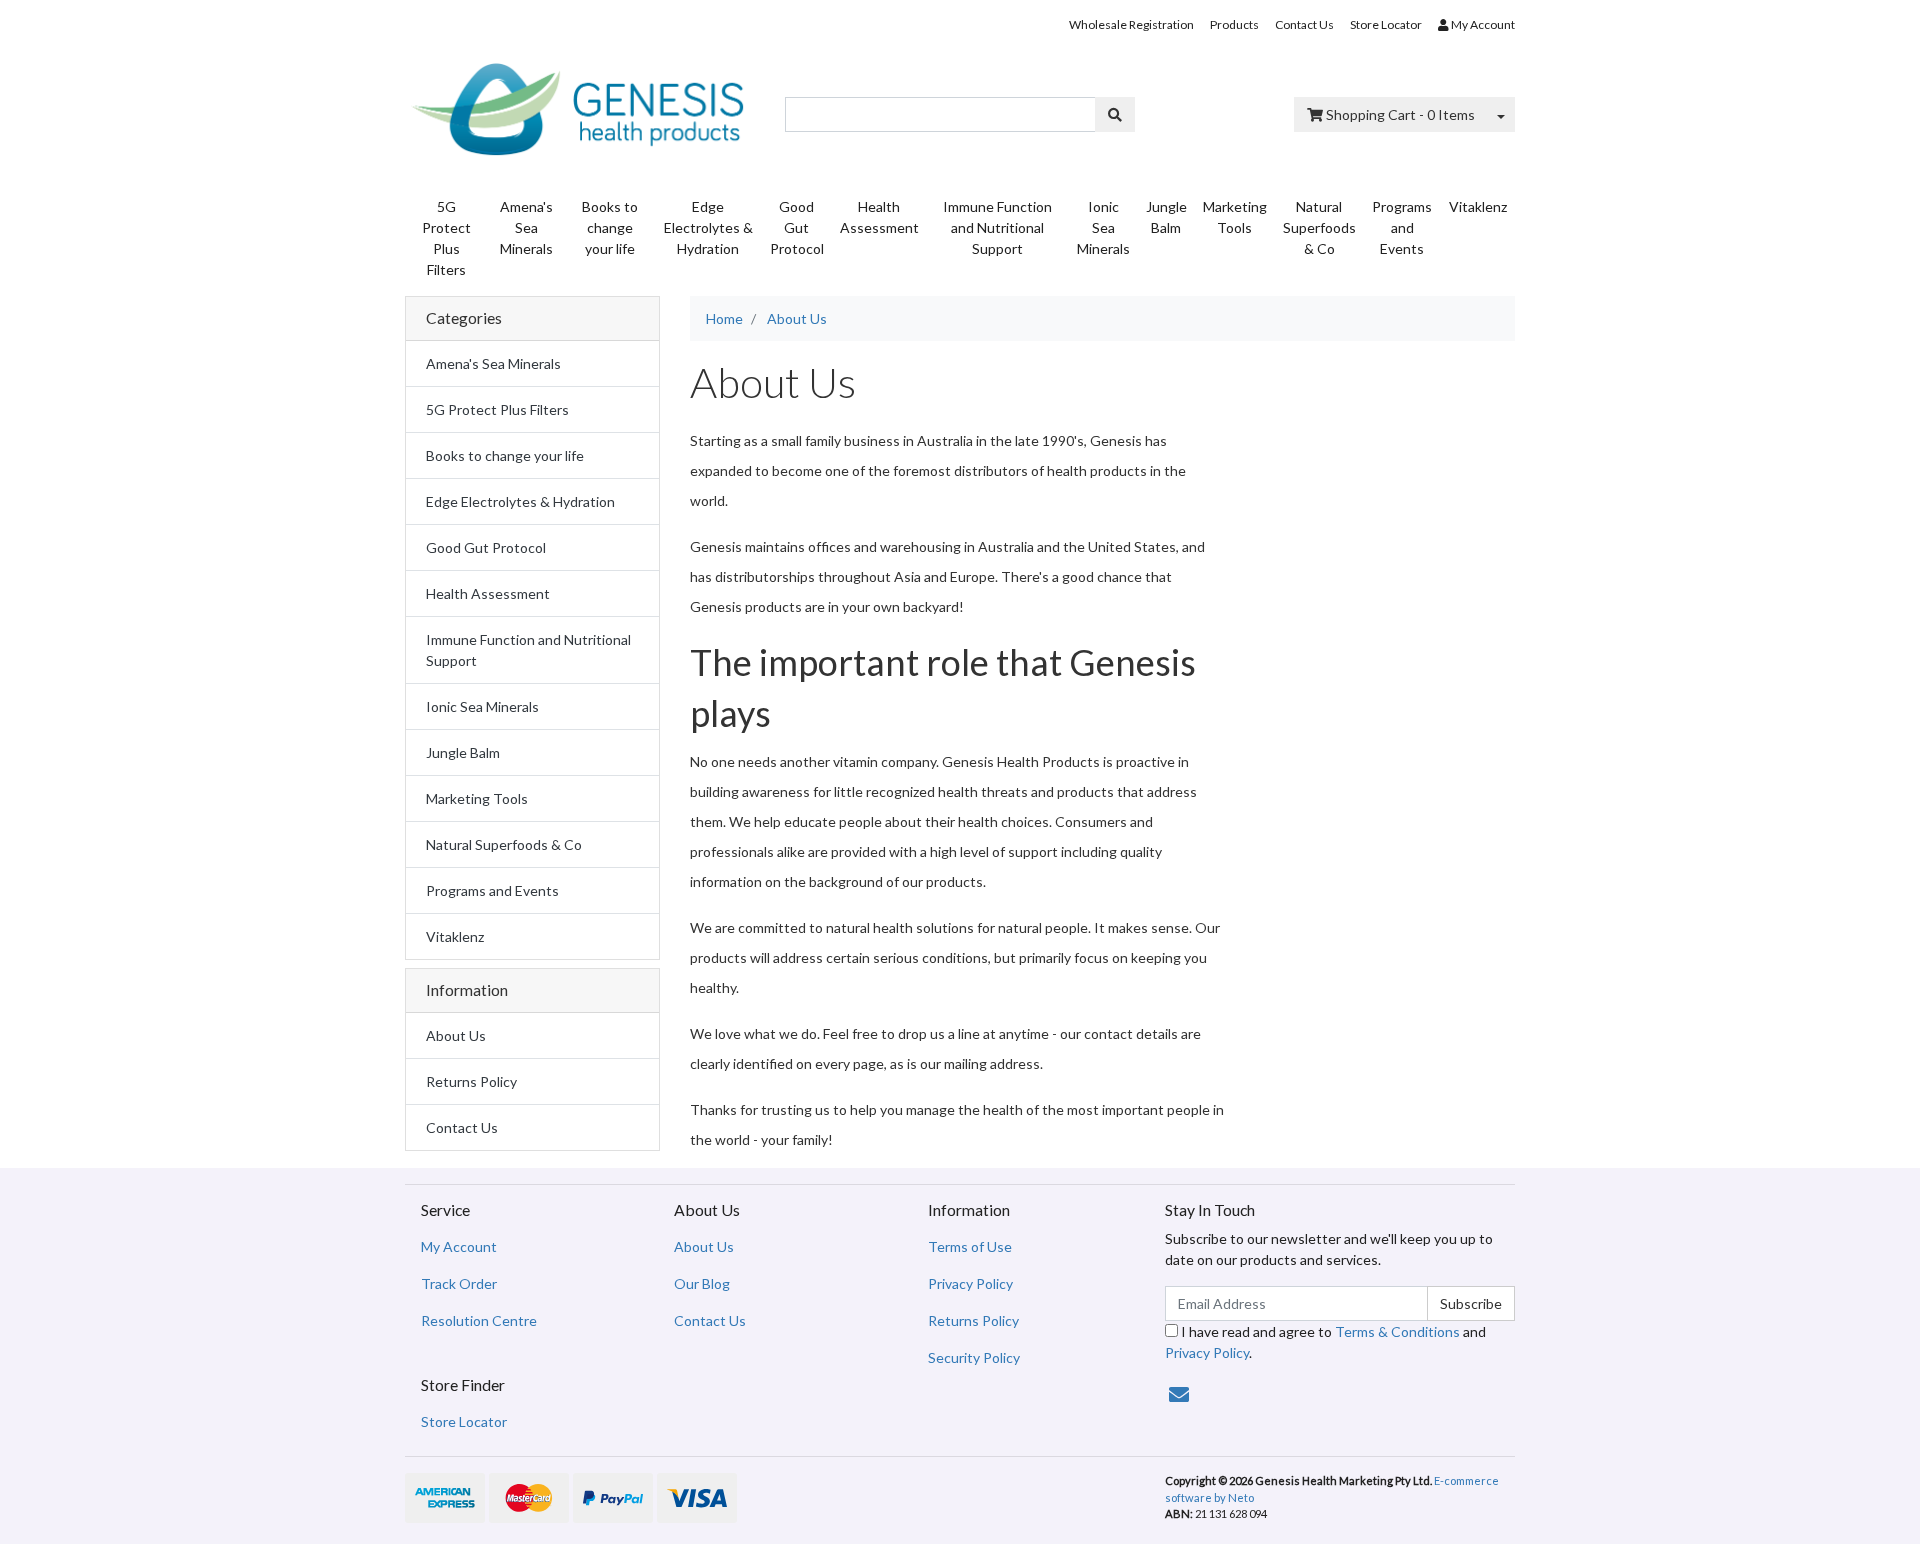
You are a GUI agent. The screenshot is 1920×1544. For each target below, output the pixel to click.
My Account (459, 1246)
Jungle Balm (1166, 217)
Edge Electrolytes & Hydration (708, 227)
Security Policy (974, 1357)
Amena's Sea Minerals (526, 227)
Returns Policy (471, 1081)
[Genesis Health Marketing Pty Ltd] (580, 104)
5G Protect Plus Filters (446, 238)
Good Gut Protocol (797, 227)
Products (1234, 24)
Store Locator (1386, 24)
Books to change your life (610, 227)
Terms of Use (970, 1246)
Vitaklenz (1478, 206)
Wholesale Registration (1131, 24)
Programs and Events (1402, 227)
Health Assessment (879, 217)
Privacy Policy (970, 1283)
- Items (1400, 114)
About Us (456, 1035)
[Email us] (1179, 1394)
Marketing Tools (1235, 217)
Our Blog (702, 1283)
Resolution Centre (479, 1320)
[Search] (1115, 114)
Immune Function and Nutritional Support (997, 227)
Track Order (459, 1283)
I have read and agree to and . (1325, 1342)
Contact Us (1304, 24)
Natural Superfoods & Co (1319, 227)
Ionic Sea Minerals (1103, 227)
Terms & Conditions (1397, 1331)
